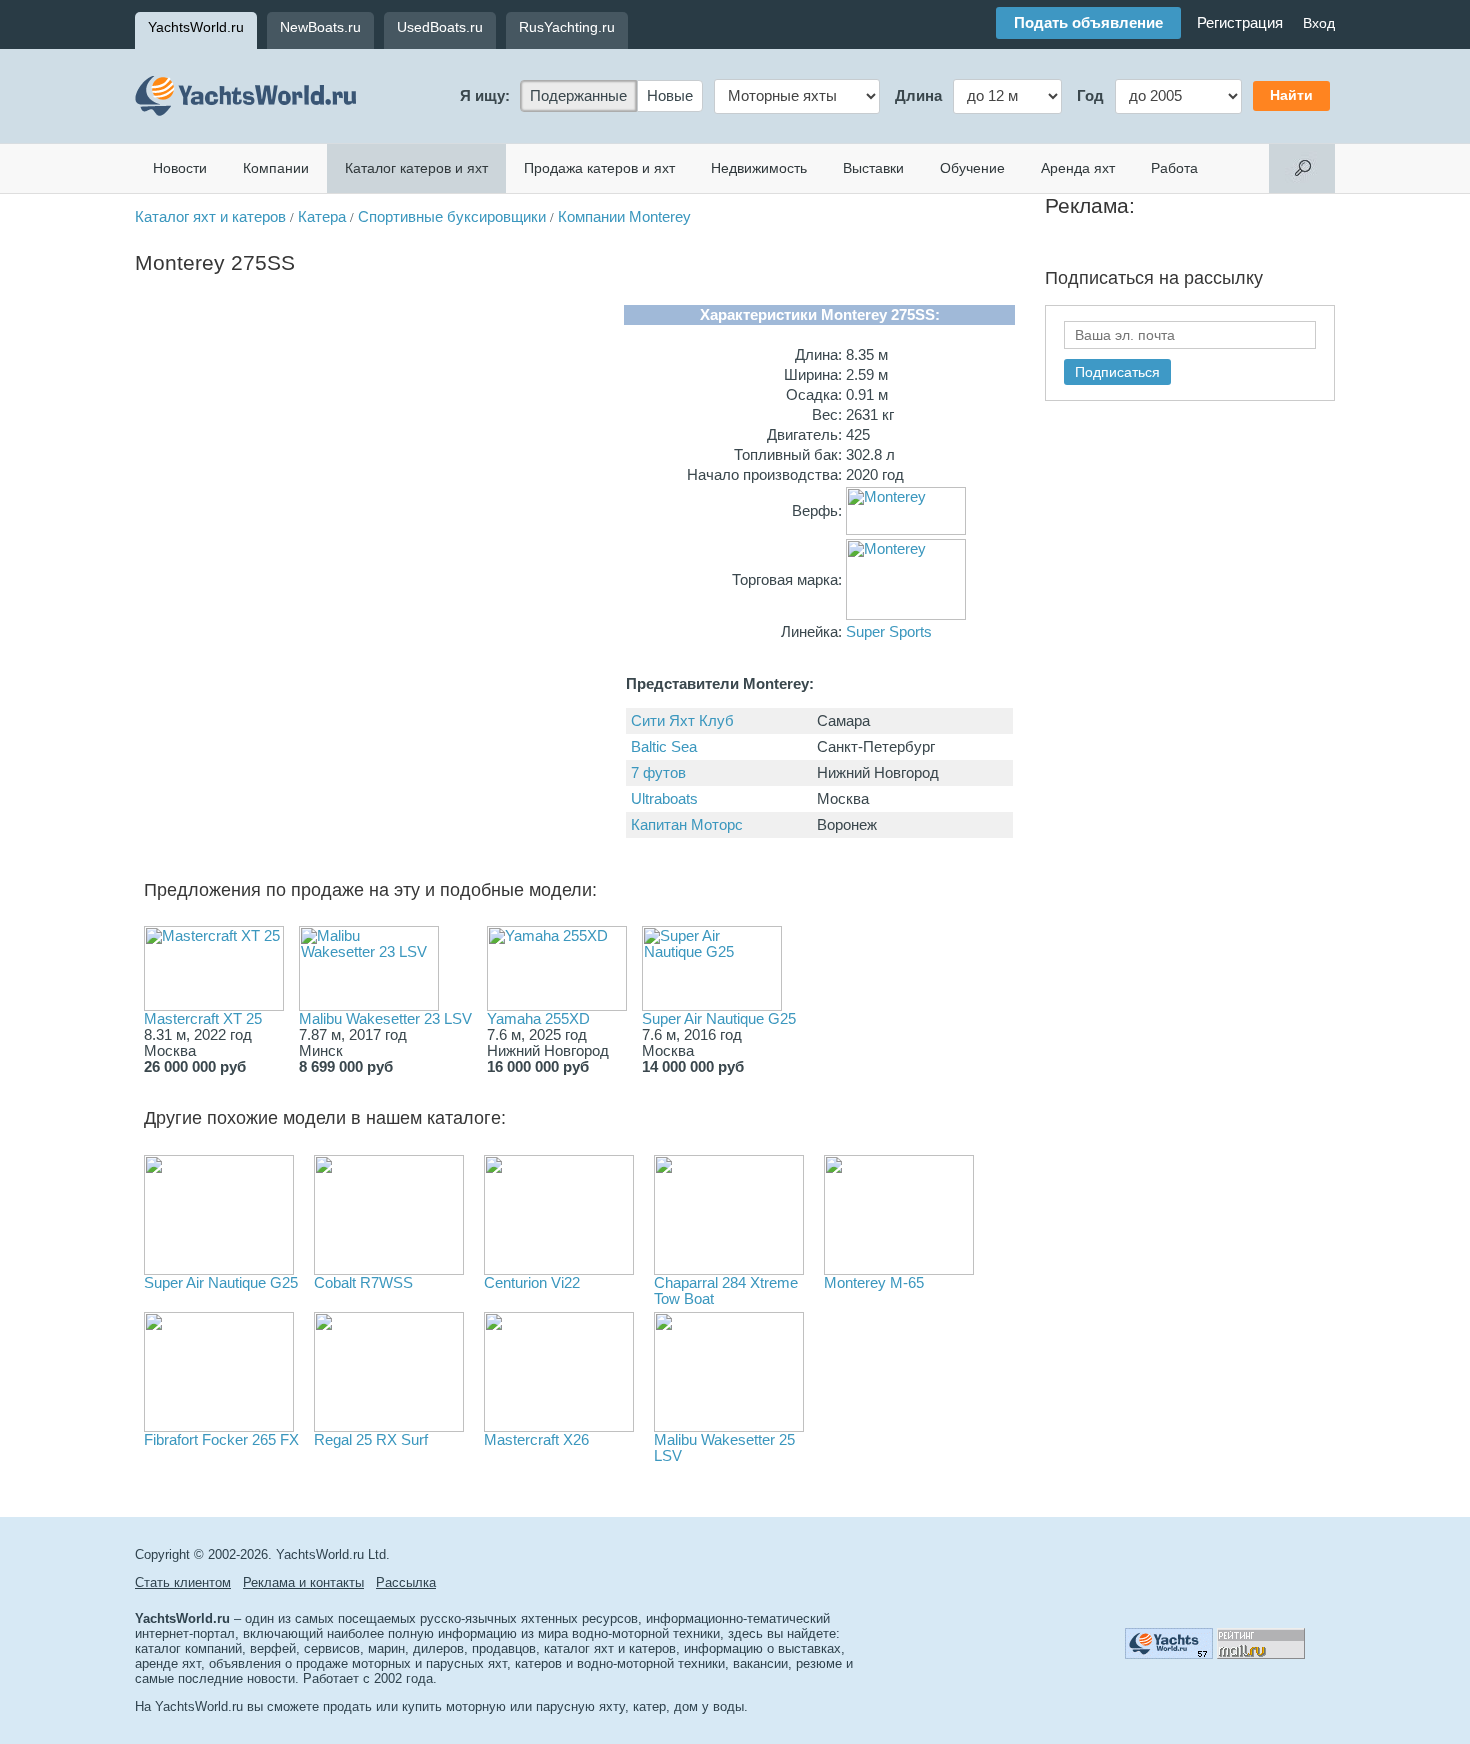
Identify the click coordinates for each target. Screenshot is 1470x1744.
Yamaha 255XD (538, 1019)
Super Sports (889, 632)
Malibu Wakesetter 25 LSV (724, 1448)
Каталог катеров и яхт (416, 168)
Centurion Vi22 (532, 1283)
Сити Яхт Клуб (682, 721)
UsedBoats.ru (440, 27)
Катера (322, 217)
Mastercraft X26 (536, 1440)
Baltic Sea (664, 747)
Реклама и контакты (303, 1582)
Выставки (873, 168)
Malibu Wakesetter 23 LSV (385, 1019)
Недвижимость (759, 168)
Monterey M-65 (874, 1283)
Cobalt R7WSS (363, 1283)
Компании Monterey (624, 217)
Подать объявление (1088, 23)
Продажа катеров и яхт (599, 168)
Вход (1319, 23)
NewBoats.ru (320, 27)
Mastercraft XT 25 (203, 1019)
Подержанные (578, 96)
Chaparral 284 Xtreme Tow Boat (726, 1291)
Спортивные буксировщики (452, 217)
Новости (180, 168)
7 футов (658, 773)
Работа (1174, 168)
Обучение (972, 168)
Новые (670, 96)
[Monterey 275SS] (373, 529)
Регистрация (1240, 23)
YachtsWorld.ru (196, 27)
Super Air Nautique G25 (719, 1019)
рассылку (1223, 278)
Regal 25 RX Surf (371, 1440)
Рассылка (406, 1582)
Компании (276, 168)
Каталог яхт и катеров (210, 217)
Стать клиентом (183, 1582)
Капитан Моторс (687, 825)
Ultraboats (664, 799)
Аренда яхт (1078, 168)
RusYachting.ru (567, 27)
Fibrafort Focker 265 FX (221, 1440)
